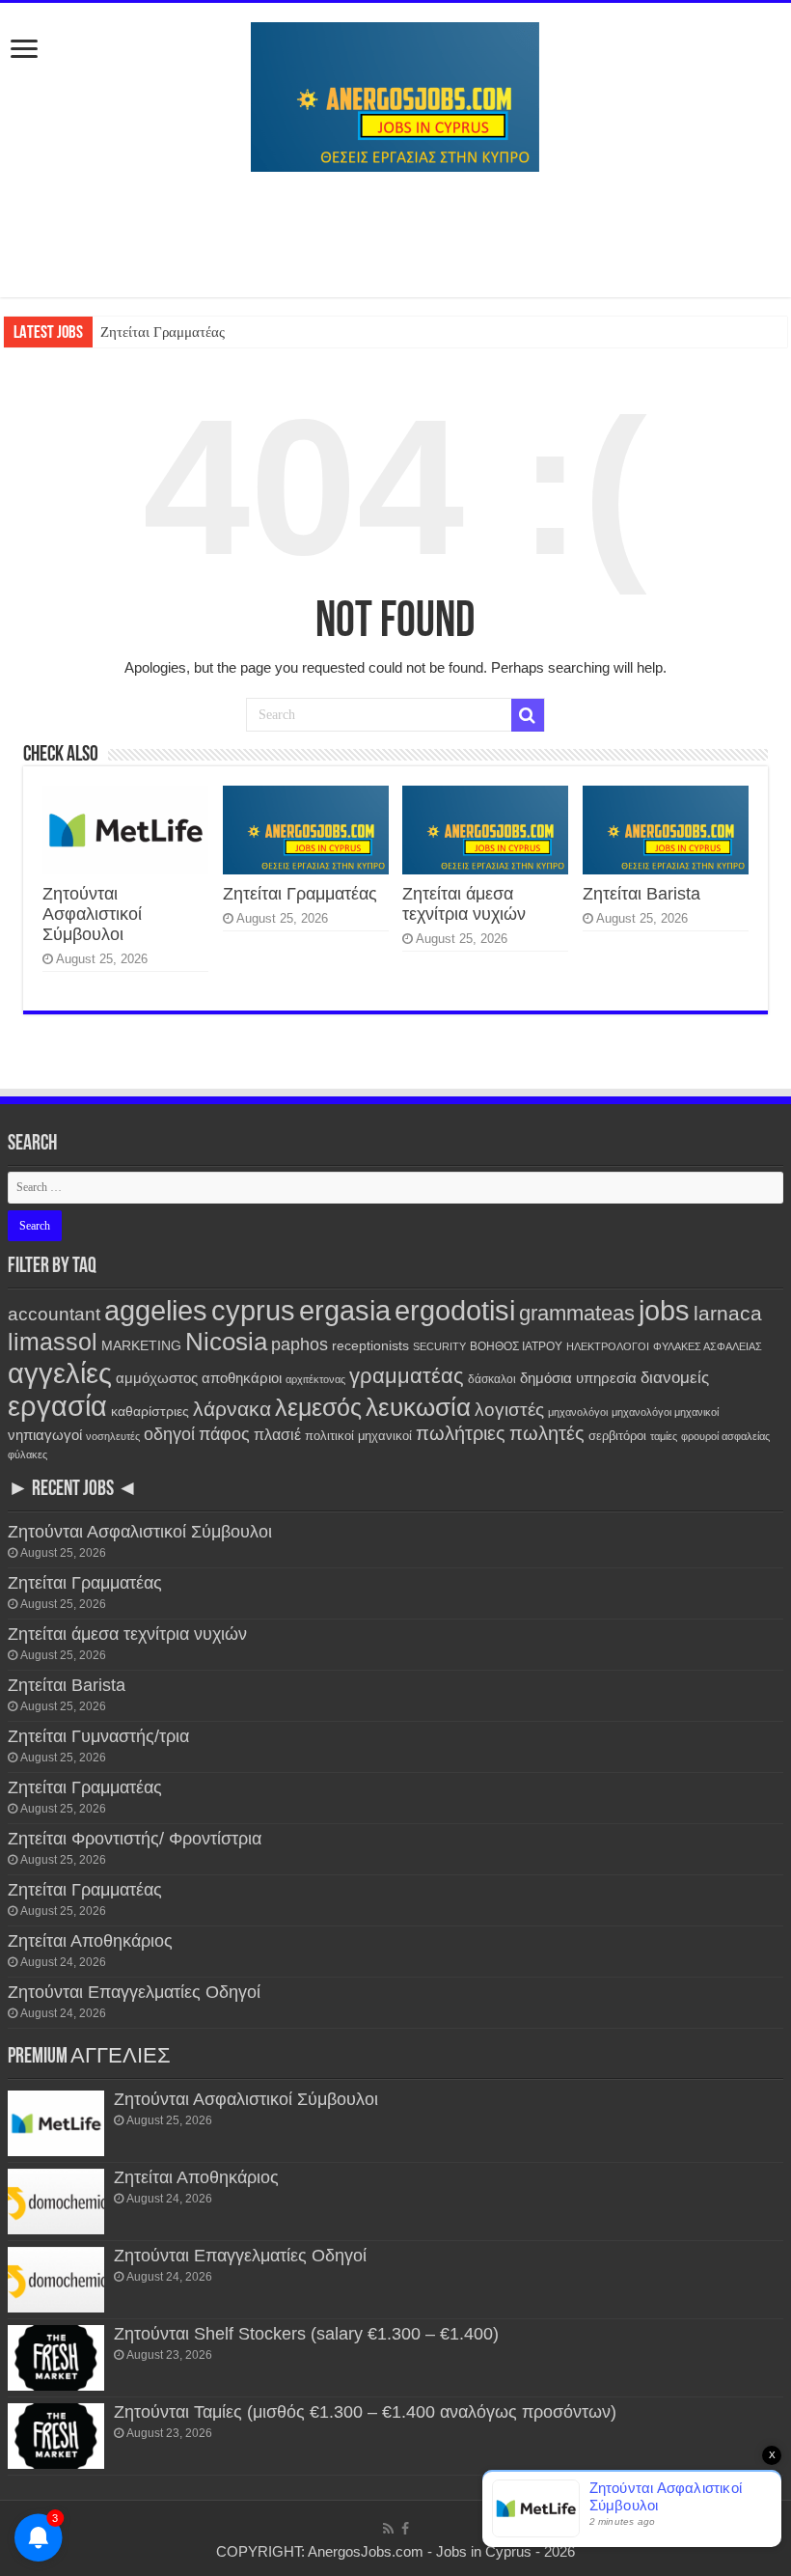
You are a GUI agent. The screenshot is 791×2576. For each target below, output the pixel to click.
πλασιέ (277, 1435)
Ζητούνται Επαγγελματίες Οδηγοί (134, 1992)
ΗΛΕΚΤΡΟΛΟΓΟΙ (608, 1346)
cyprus (253, 1310)
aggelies (156, 1310)
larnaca (728, 1313)
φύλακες (27, 1454)
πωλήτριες (461, 1433)
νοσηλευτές (113, 1436)
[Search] (528, 715)
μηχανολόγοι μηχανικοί (665, 1412)
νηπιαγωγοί (45, 1435)
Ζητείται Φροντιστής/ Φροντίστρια (135, 1839)
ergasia (345, 1310)
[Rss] (388, 2529)
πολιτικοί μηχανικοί (358, 1436)
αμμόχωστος (157, 1378)
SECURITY (439, 1346)
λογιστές (509, 1410)
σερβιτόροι (617, 1436)
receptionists (370, 1345)
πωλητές (547, 1433)
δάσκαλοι (492, 1379)
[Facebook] (405, 2529)
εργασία (57, 1406)
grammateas (577, 1313)
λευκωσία (418, 1407)
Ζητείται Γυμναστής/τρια (98, 1736)
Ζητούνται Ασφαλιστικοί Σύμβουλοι (92, 914)
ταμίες (664, 1436)
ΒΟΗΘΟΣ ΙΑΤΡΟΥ (516, 1346)
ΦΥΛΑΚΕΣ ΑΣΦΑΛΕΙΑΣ (708, 1346)
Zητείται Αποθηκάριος (90, 1941)
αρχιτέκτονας (315, 1379)
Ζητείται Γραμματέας (163, 332)
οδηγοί (169, 1434)
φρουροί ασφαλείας (725, 1436)
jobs (664, 1310)
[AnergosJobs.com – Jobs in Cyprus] (395, 94)
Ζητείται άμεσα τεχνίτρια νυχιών (464, 904)
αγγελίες (60, 1373)
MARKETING (141, 1345)
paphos (300, 1344)
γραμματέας (407, 1376)
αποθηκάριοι (242, 1378)
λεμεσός (318, 1408)
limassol (53, 1342)
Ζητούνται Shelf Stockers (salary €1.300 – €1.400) (306, 2334)
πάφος (224, 1434)
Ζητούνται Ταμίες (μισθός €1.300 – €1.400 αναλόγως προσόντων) (365, 2412)
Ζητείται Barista (641, 894)
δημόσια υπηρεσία (578, 1378)
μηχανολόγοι (578, 1412)
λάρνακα (232, 1409)
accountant (54, 1314)
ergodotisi (455, 1310)
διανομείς (675, 1378)
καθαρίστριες (150, 1412)
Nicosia (226, 1342)
